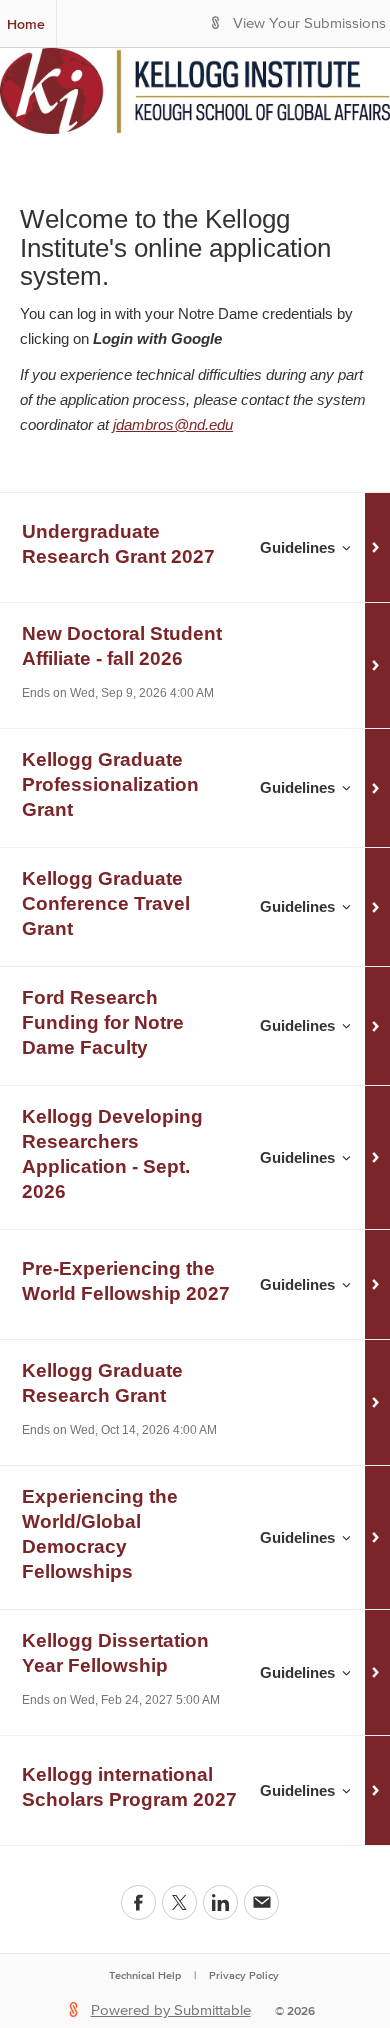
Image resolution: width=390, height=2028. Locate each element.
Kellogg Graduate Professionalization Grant (110, 784)
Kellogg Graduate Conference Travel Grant (106, 903)
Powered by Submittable (171, 2010)
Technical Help (145, 1975)
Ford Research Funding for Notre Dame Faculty (103, 1022)
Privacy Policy (244, 1975)
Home (26, 24)
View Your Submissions (309, 23)
